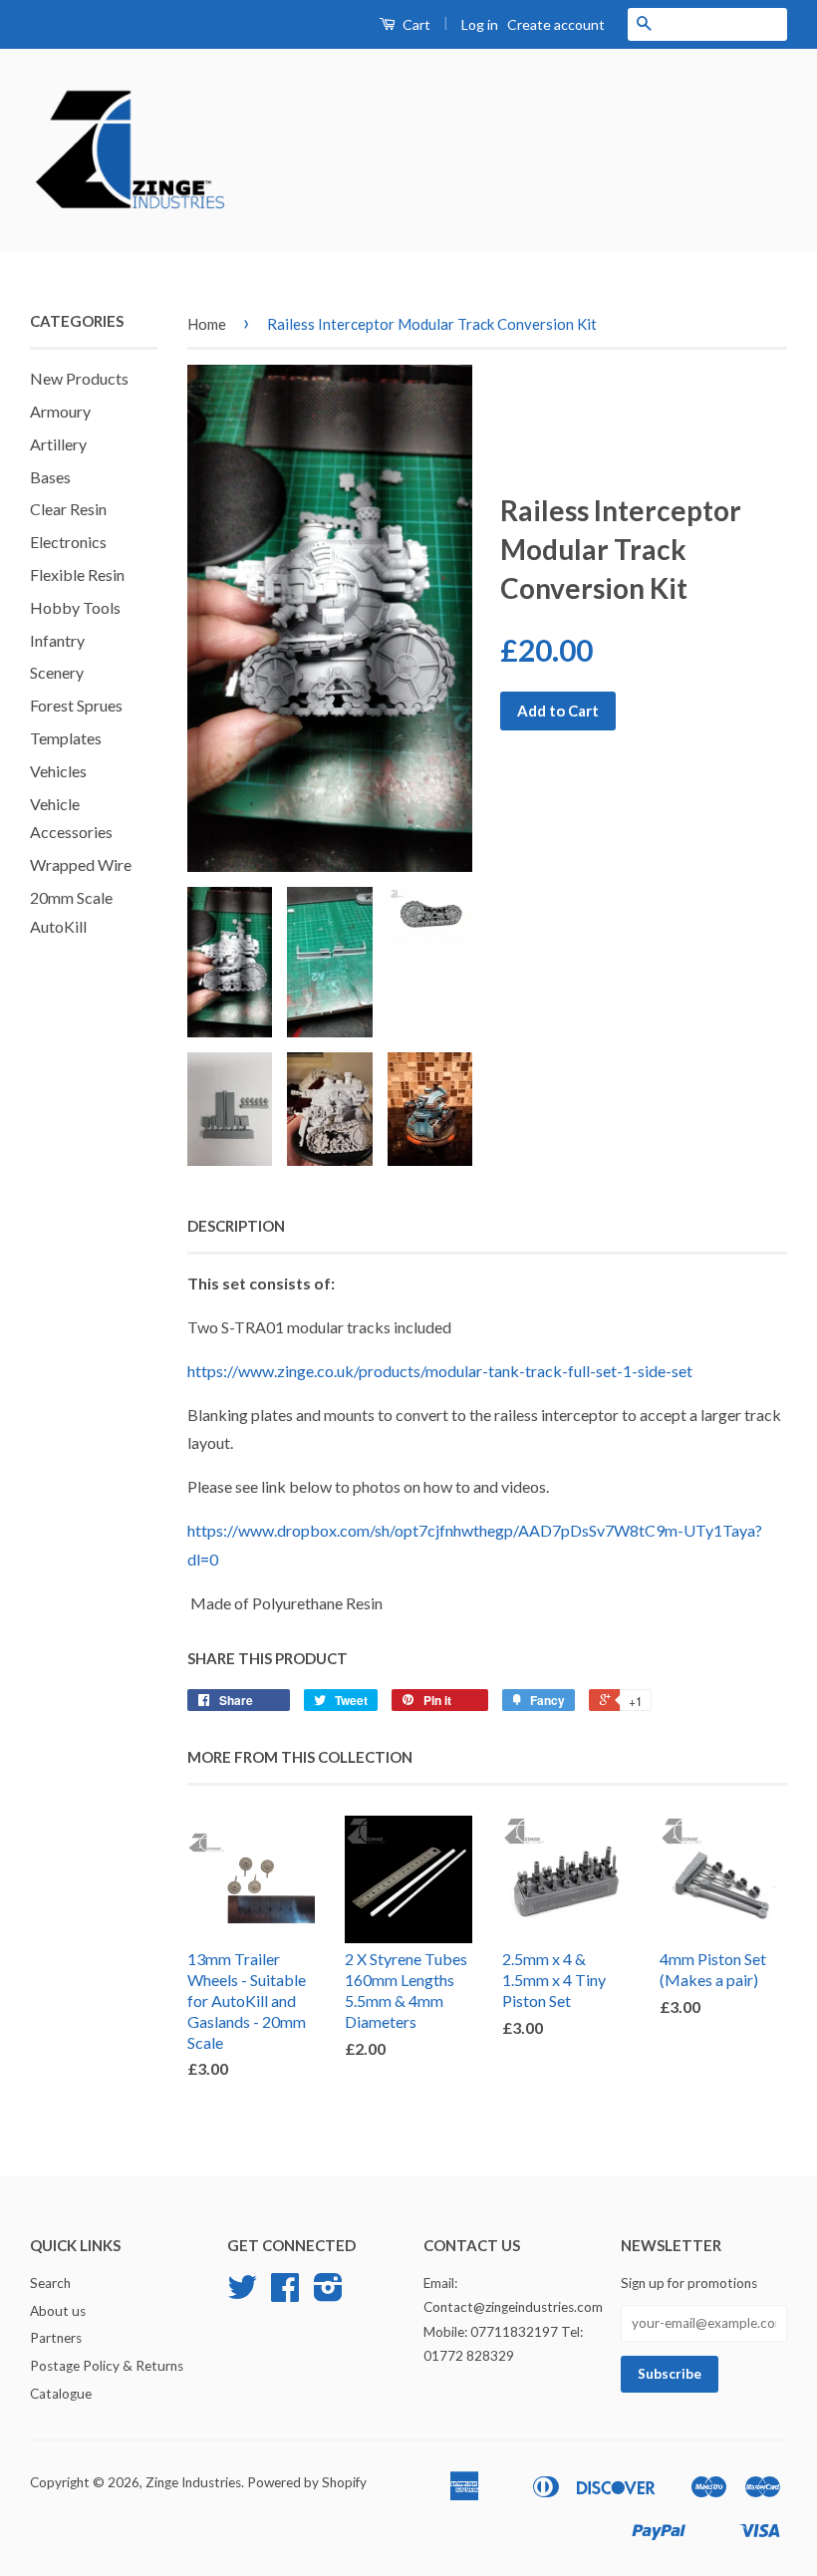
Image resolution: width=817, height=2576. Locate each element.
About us (58, 2311)
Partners (56, 2338)
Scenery (57, 672)
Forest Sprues (76, 705)
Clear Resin (68, 509)
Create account (556, 24)
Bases (50, 477)
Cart (415, 24)
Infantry (57, 640)
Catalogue (61, 2394)
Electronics (68, 542)
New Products (79, 378)
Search (50, 2283)
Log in (480, 24)
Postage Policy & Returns (107, 2366)
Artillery (58, 444)
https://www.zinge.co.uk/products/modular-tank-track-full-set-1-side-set (440, 1371)
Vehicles (58, 771)
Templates (66, 738)
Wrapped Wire (81, 864)
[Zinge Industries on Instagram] (328, 2294)
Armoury (60, 411)
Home (207, 324)
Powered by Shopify (307, 2482)
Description (236, 1226)
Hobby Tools (75, 607)
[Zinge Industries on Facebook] (285, 2294)
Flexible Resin (77, 574)
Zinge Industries (193, 2482)
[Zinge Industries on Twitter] (242, 2294)
